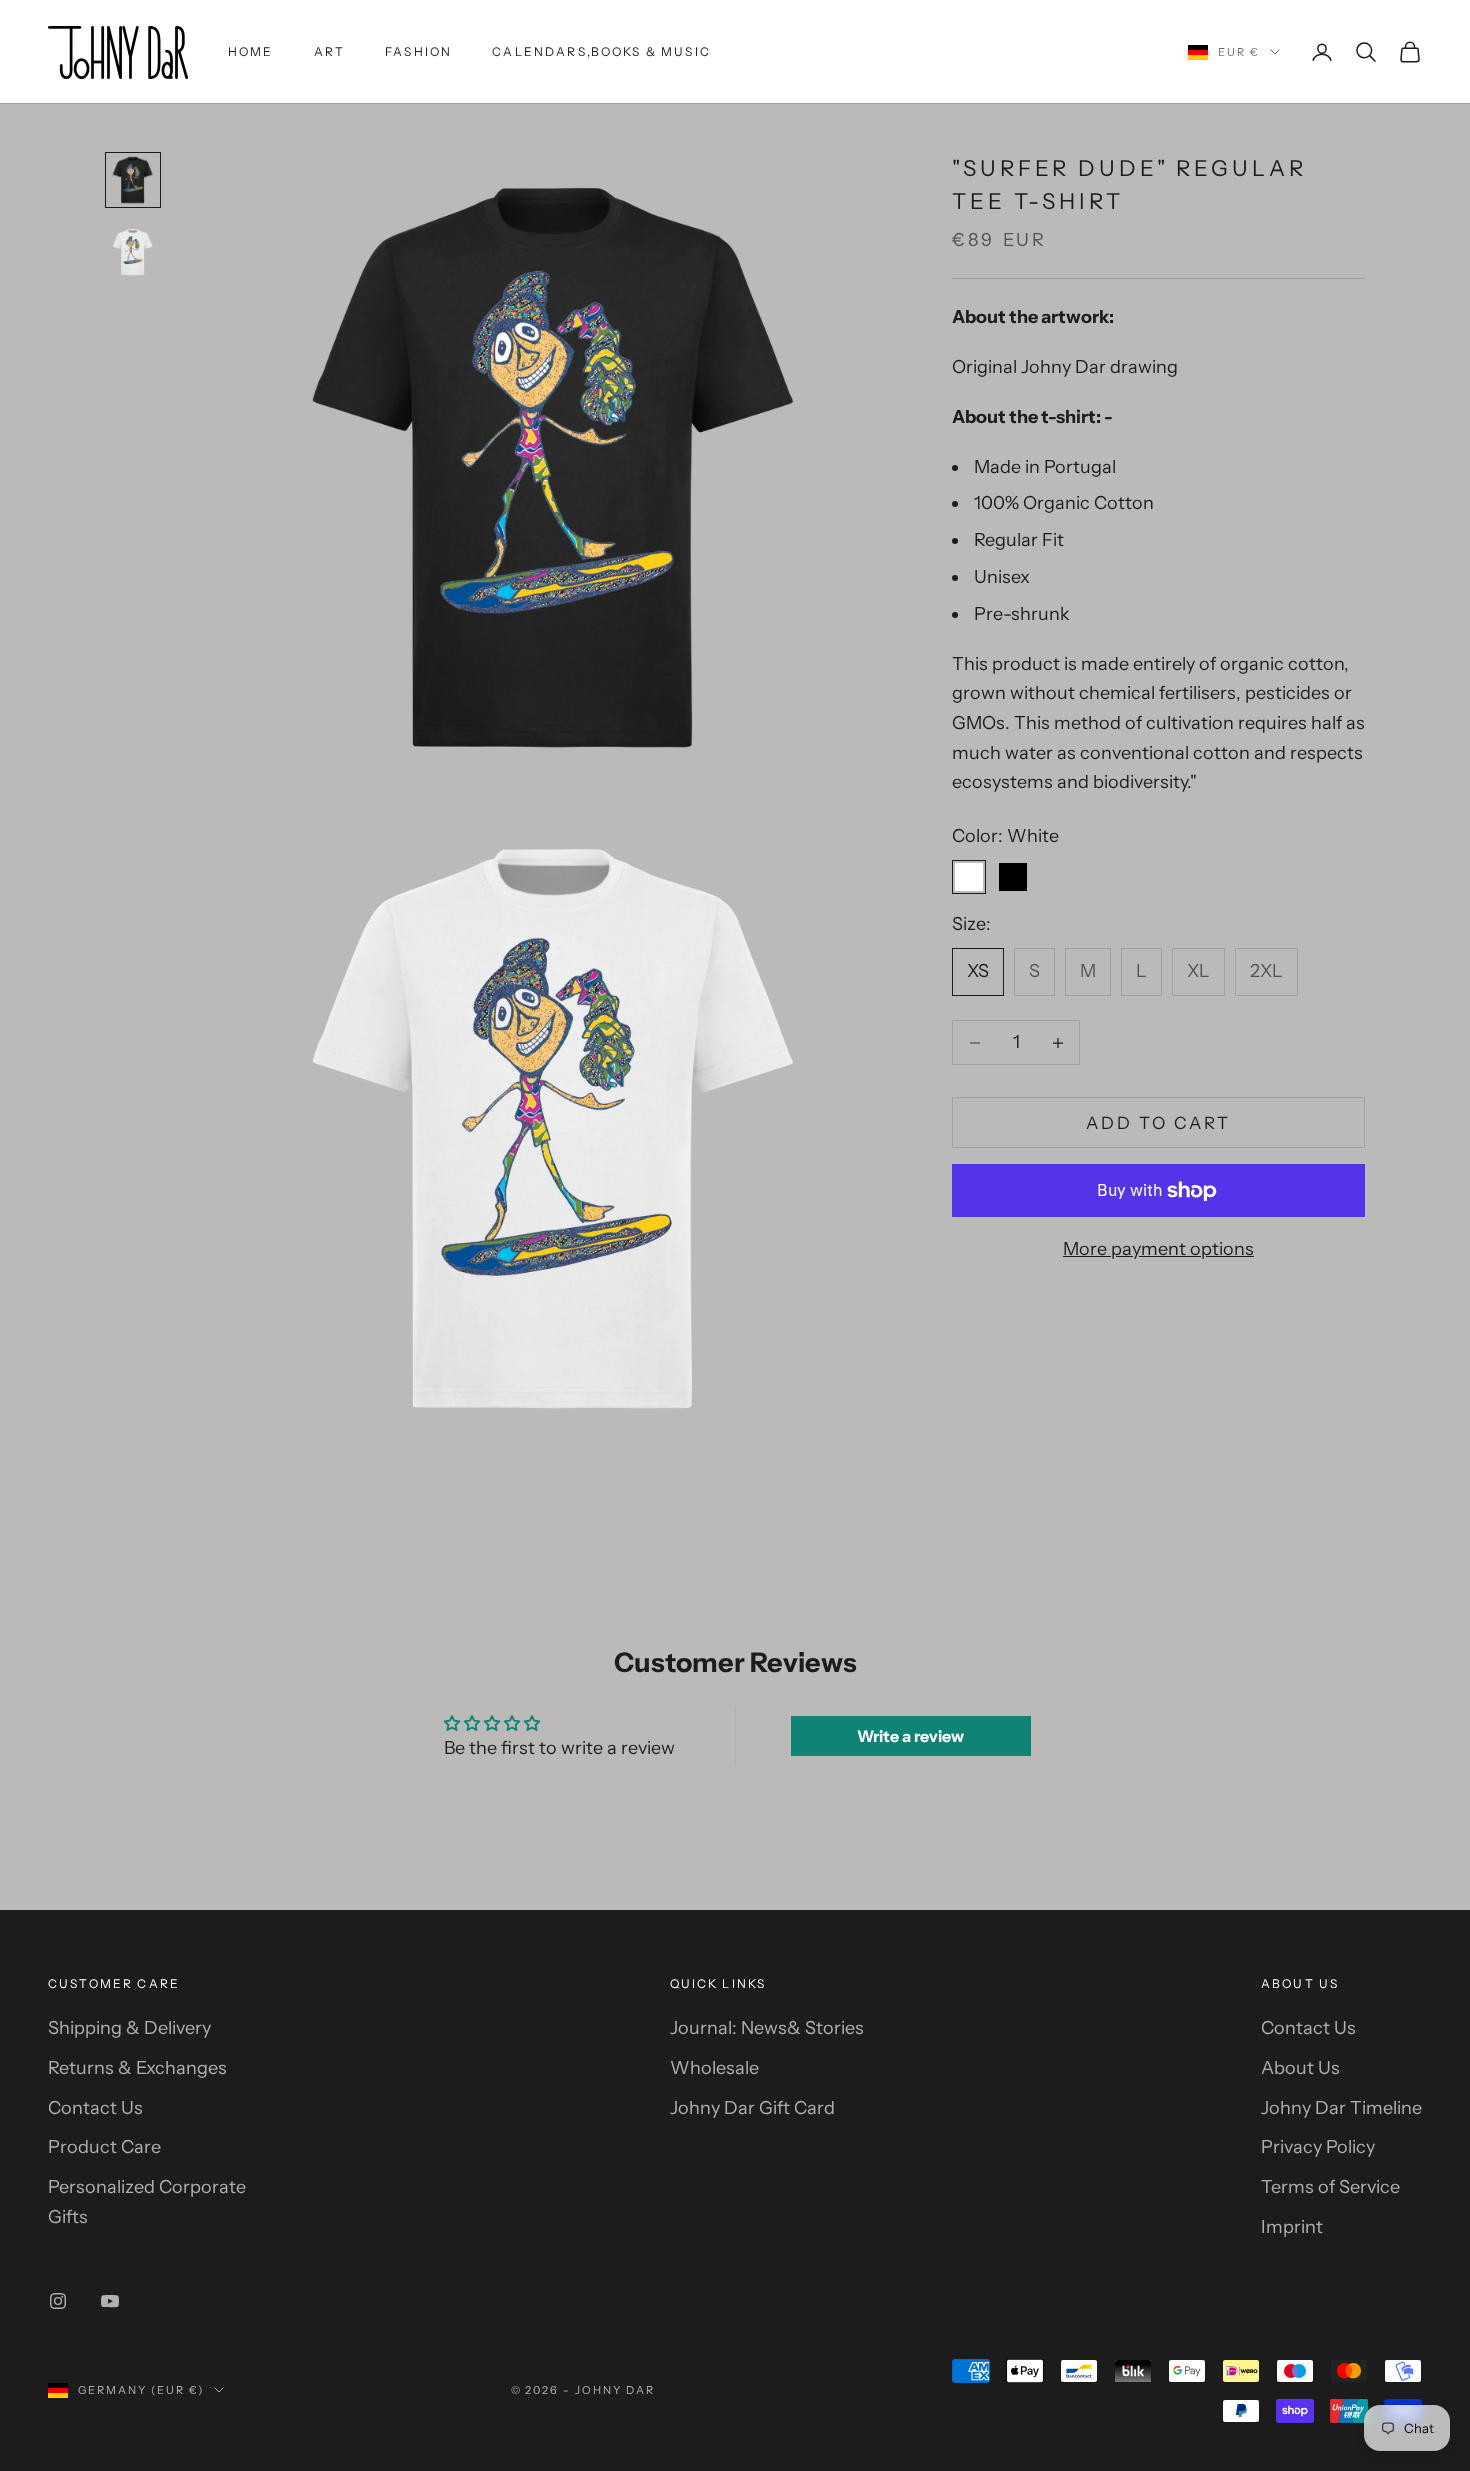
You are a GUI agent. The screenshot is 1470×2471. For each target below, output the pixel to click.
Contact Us (95, 2108)
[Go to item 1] (133, 180)
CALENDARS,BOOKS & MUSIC (601, 51)
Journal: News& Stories (767, 2028)
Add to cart (1159, 1123)
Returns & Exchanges (137, 2068)
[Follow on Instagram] (58, 2301)
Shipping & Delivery (129, 2028)
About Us (1300, 2068)
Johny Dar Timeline (1341, 2108)
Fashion (418, 51)
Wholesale (714, 2068)
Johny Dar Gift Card (752, 2108)
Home (251, 51)
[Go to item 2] (133, 252)
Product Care (104, 2147)
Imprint (1292, 2227)
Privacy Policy (1318, 2147)
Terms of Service (1330, 2187)
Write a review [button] (910, 1736)
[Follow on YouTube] (110, 2301)
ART (329, 51)
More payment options (1158, 1249)
